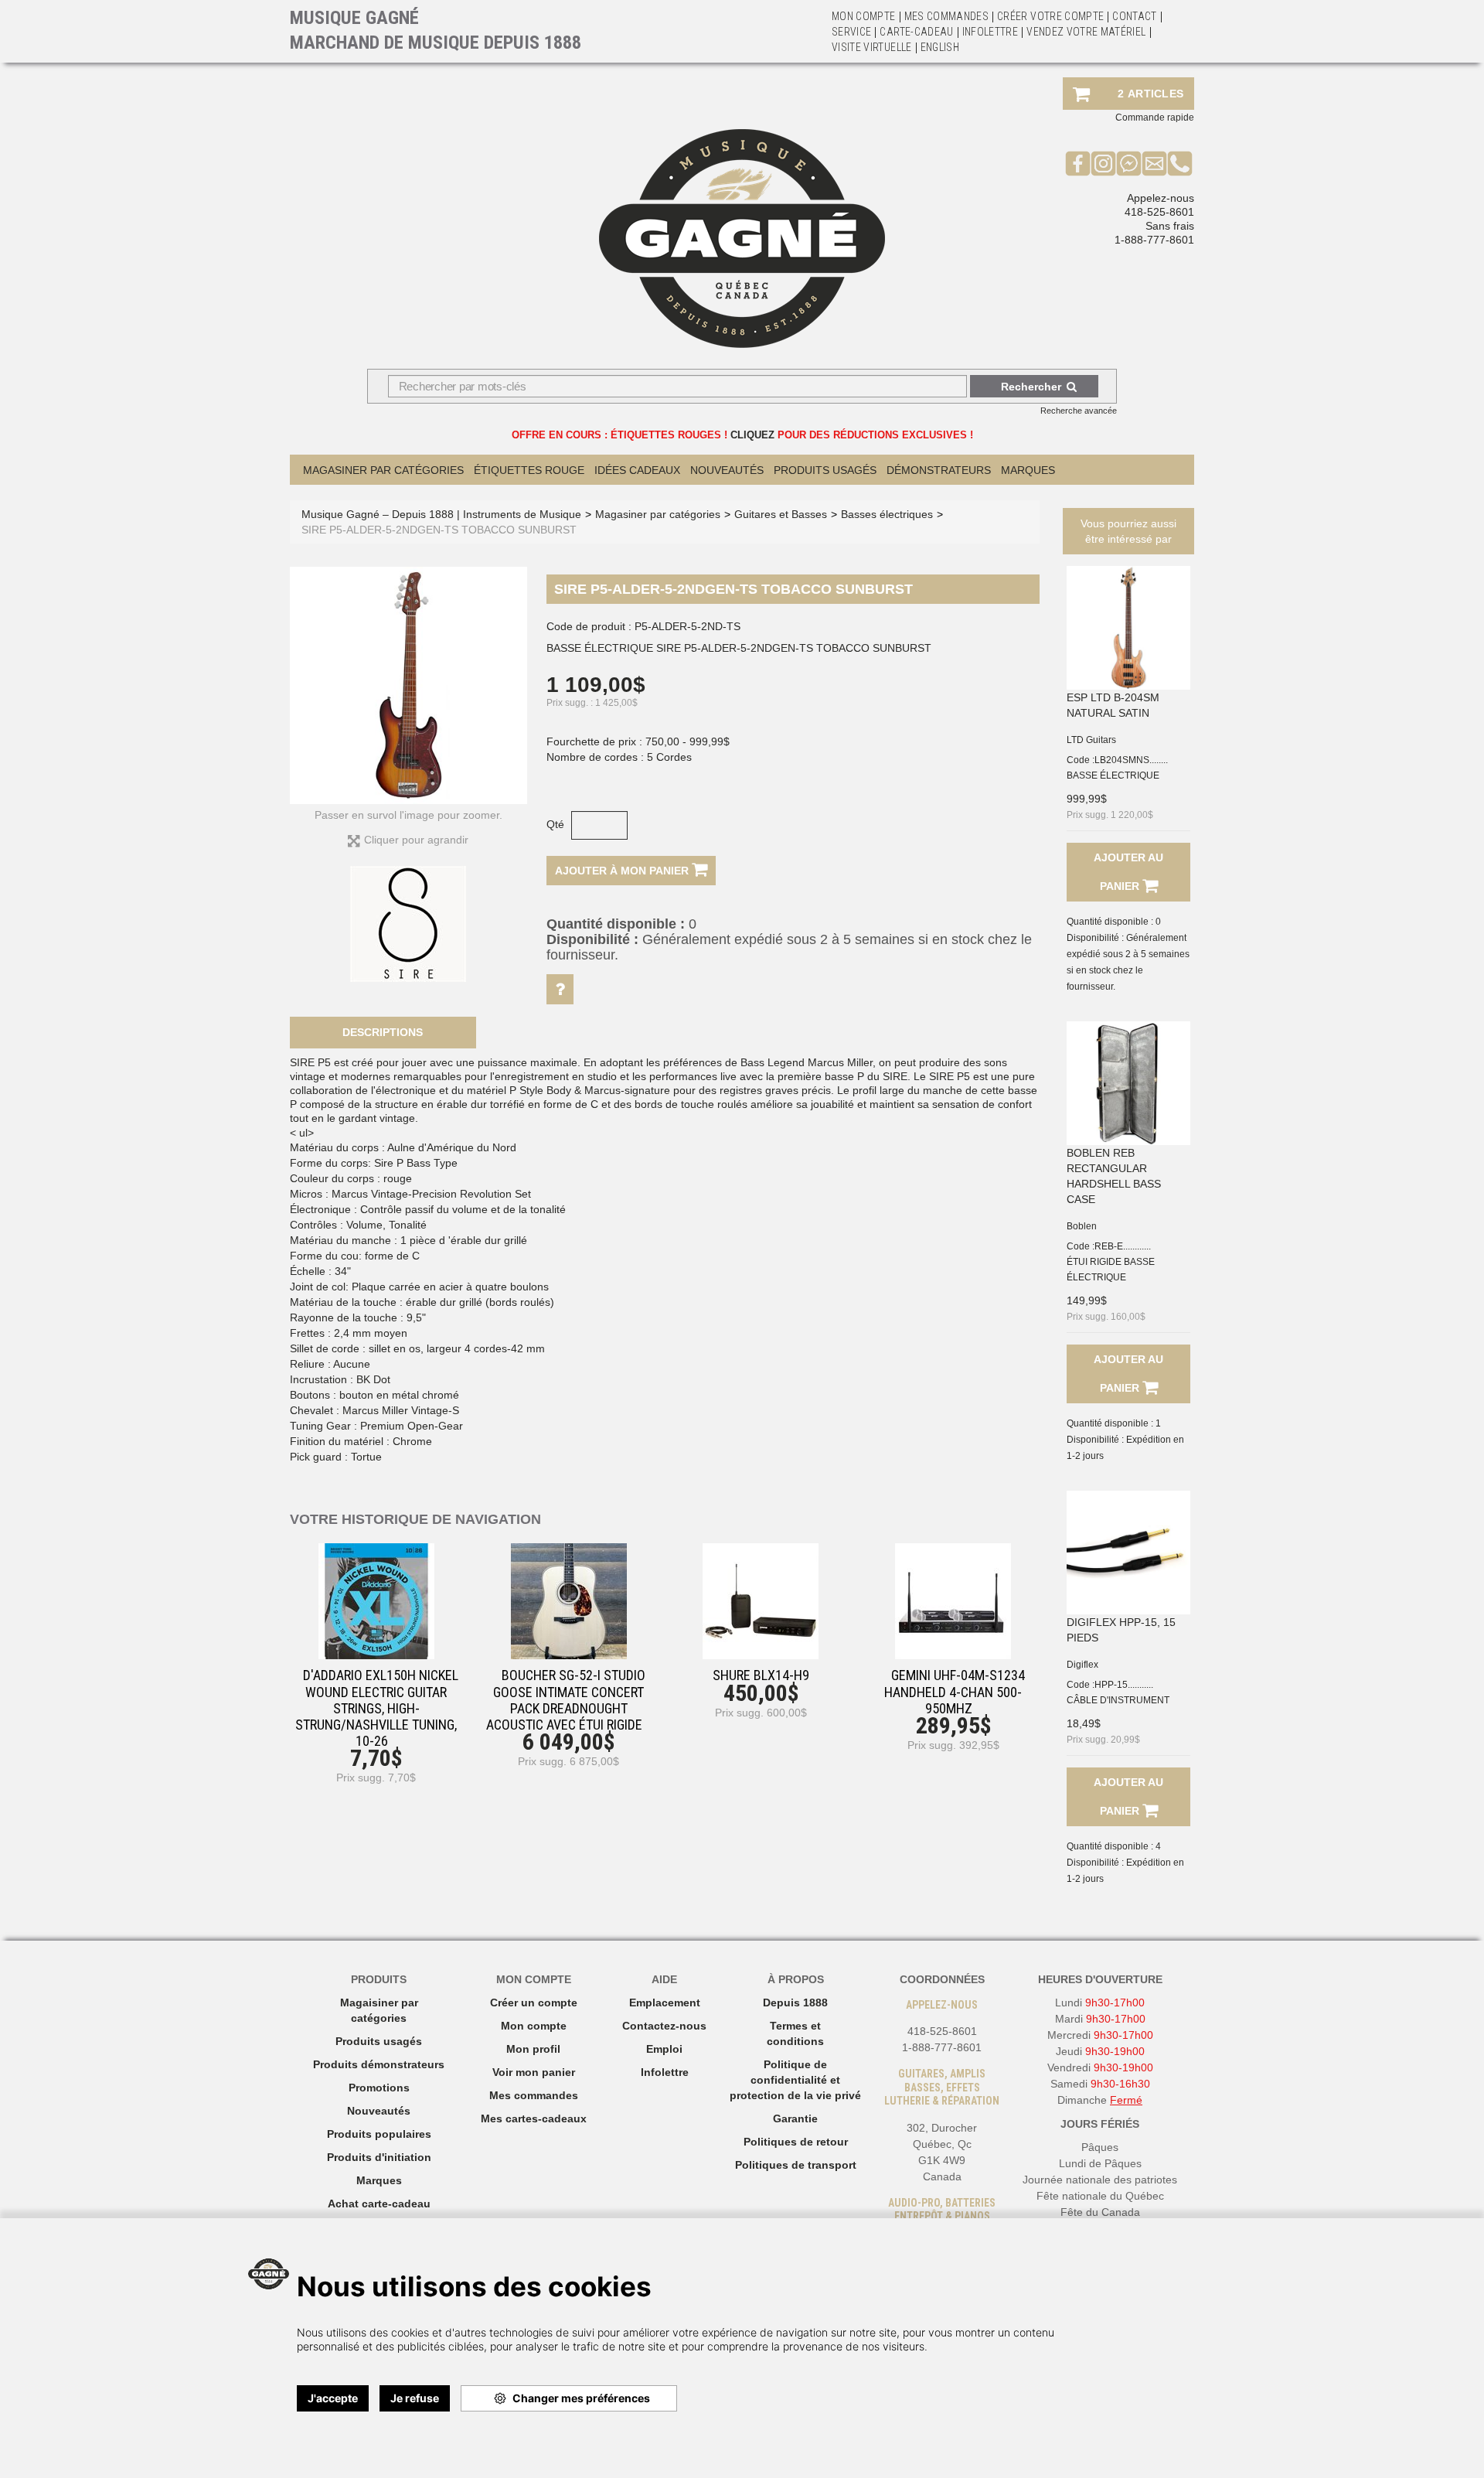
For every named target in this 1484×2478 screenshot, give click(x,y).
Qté (555, 824)
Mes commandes (947, 16)
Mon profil (533, 2049)
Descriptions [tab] (383, 1032)
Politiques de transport (796, 2165)
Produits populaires (379, 2134)
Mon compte (534, 2026)
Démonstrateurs (939, 470)
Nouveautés (727, 470)
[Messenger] (1129, 163)
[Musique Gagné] (742, 239)
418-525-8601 (1159, 212)
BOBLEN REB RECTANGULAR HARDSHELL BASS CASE (1114, 1176)
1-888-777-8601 (1154, 240)
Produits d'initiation (379, 2157)
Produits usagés (379, 2041)
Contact (1134, 16)
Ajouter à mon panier (623, 871)
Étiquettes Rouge (529, 470)
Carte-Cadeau (916, 32)
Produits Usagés (825, 470)
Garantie (795, 2118)
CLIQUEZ (752, 435)
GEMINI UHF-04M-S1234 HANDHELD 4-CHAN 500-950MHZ (955, 1691)
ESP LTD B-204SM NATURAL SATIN (1113, 705)
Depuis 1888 (795, 2003)
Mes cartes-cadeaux (534, 2118)
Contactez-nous (664, 2026)
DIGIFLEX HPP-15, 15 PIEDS (1121, 1630)
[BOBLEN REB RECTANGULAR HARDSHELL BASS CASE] (1128, 1083)
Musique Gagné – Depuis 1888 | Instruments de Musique (441, 514)
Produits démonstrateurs (379, 2064)
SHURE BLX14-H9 (761, 1675)
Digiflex (1082, 1665)
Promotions (379, 2088)
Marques (1028, 470)
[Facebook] (1078, 163)
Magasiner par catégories (383, 470)
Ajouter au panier (1128, 872)
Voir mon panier (534, 2072)
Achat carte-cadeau (379, 2204)
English (940, 47)
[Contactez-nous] (1154, 163)
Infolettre (990, 32)
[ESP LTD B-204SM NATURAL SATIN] (1128, 628)
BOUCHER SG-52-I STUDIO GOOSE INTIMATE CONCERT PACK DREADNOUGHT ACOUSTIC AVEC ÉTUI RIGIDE (566, 1700)
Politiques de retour (796, 2142)
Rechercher (1031, 387)
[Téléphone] (1180, 163)
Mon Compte (864, 16)
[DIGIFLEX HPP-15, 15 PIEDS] (1128, 1553)
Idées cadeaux (637, 470)
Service (851, 32)
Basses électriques (887, 514)
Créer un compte (534, 2003)
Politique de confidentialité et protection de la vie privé (795, 2080)
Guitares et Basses (781, 514)
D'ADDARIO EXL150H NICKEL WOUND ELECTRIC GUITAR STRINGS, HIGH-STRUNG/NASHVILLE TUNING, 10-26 (377, 1708)
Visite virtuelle (872, 47)
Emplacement (665, 2003)
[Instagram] (1103, 163)
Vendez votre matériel (1086, 32)
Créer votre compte (1050, 16)
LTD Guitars (1091, 740)
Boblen (1082, 1226)
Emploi (664, 2049)
